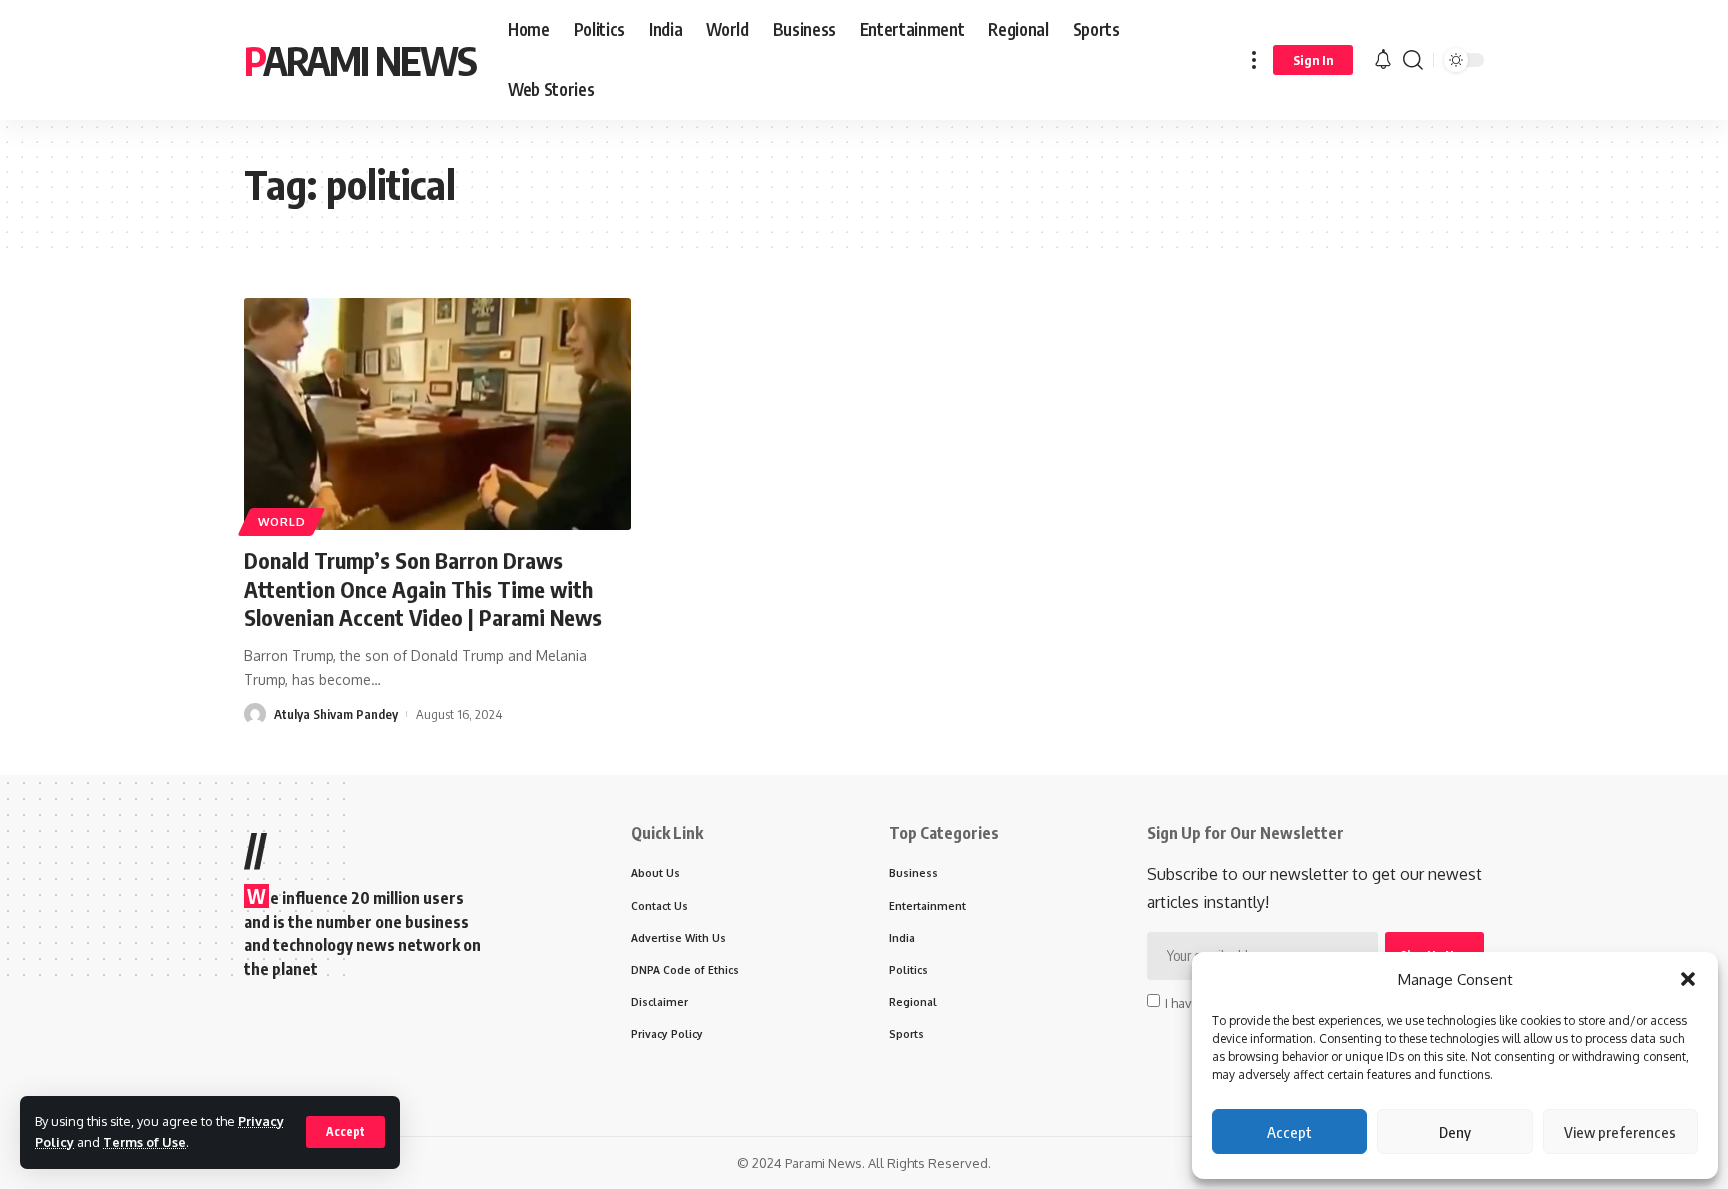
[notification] (1383, 60)
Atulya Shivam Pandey (336, 714)
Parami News (360, 60)
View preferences (1620, 1132)
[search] (1413, 60)
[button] (1688, 979)
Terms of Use (144, 1142)
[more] (1254, 60)
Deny (1455, 1132)
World (282, 521)
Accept (1289, 1132)
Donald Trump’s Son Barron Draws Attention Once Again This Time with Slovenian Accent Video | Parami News (423, 588)
